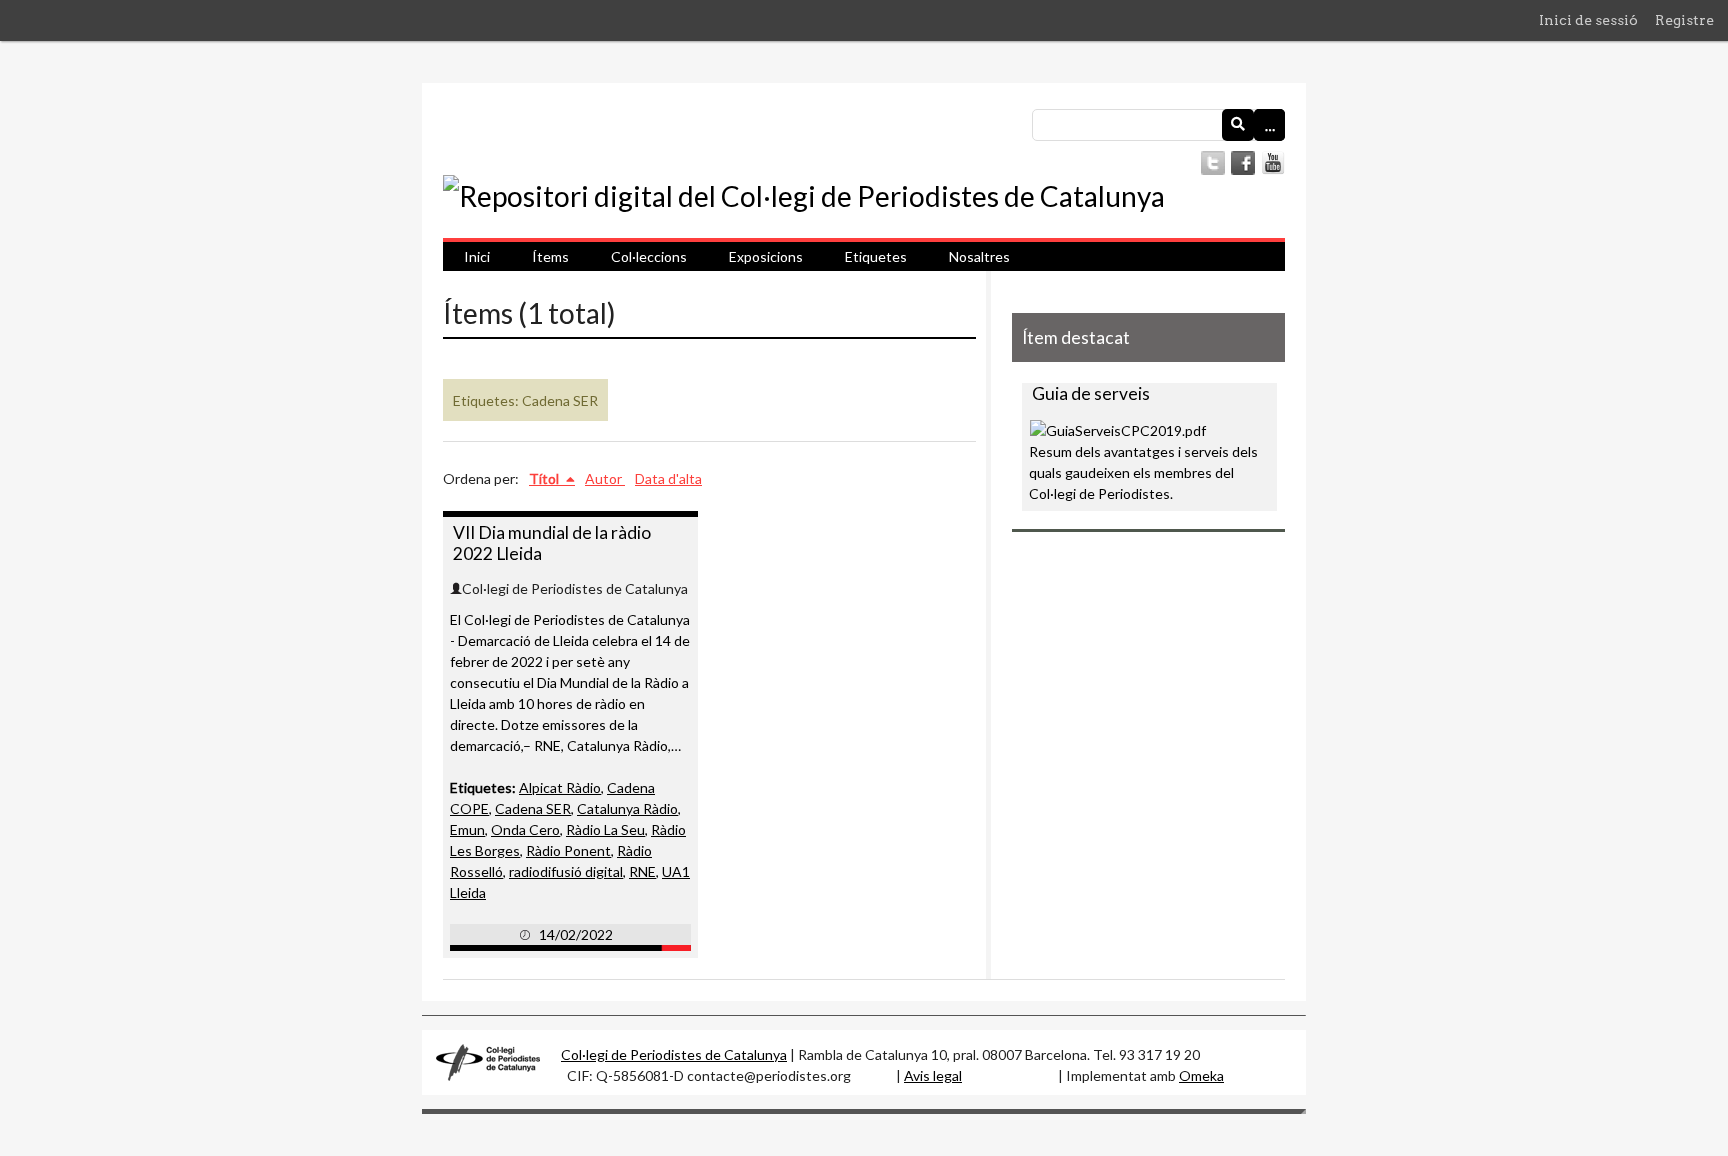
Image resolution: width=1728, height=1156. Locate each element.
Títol (545, 478)
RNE (642, 871)
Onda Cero (525, 829)
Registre (1684, 20)
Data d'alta (668, 478)
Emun (467, 829)
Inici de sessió (1588, 20)
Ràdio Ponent (568, 850)
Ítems (550, 256)
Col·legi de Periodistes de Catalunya (674, 1054)
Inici (477, 256)
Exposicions (766, 256)
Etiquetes (876, 256)
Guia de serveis (1091, 393)
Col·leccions (649, 256)
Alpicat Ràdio (560, 787)
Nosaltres (979, 256)
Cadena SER (533, 808)
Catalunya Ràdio (627, 808)
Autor (605, 478)
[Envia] (1238, 125)
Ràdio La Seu (605, 829)
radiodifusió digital (566, 871)
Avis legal (933, 1075)
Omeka (1201, 1075)
